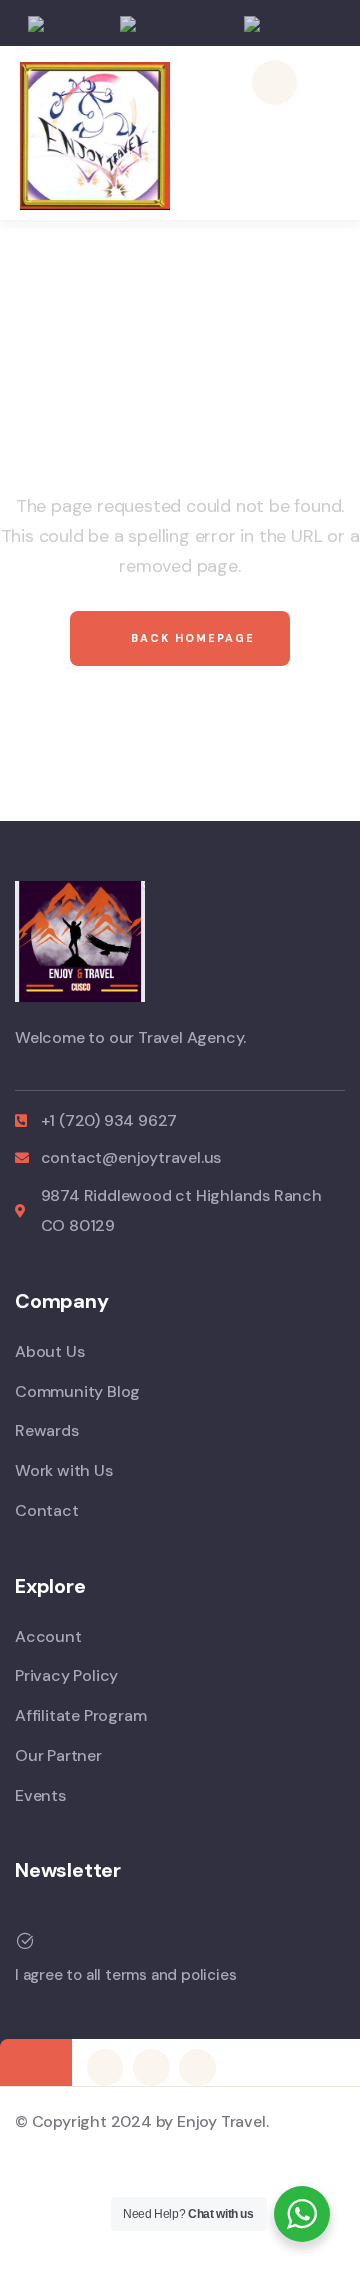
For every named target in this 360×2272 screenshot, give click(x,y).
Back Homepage (190, 638)
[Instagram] (151, 2067)
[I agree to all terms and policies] (25, 1941)
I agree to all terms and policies (125, 1975)
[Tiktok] (197, 2067)
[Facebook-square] (105, 2067)
